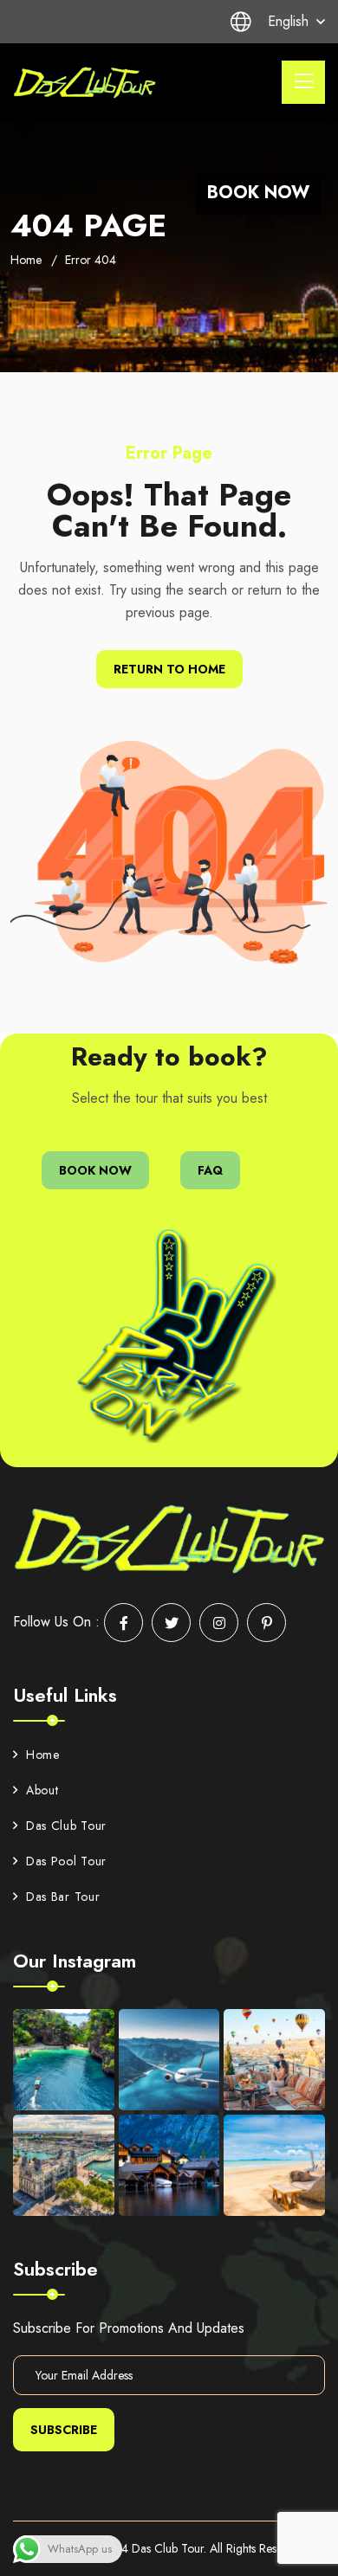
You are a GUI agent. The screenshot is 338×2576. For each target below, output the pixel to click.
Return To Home (169, 669)
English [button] (288, 21)
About (42, 1790)
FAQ (210, 1170)
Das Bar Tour (63, 1897)
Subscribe (64, 2430)
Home (26, 260)
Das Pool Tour (66, 1861)
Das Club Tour (66, 1826)
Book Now (258, 193)
